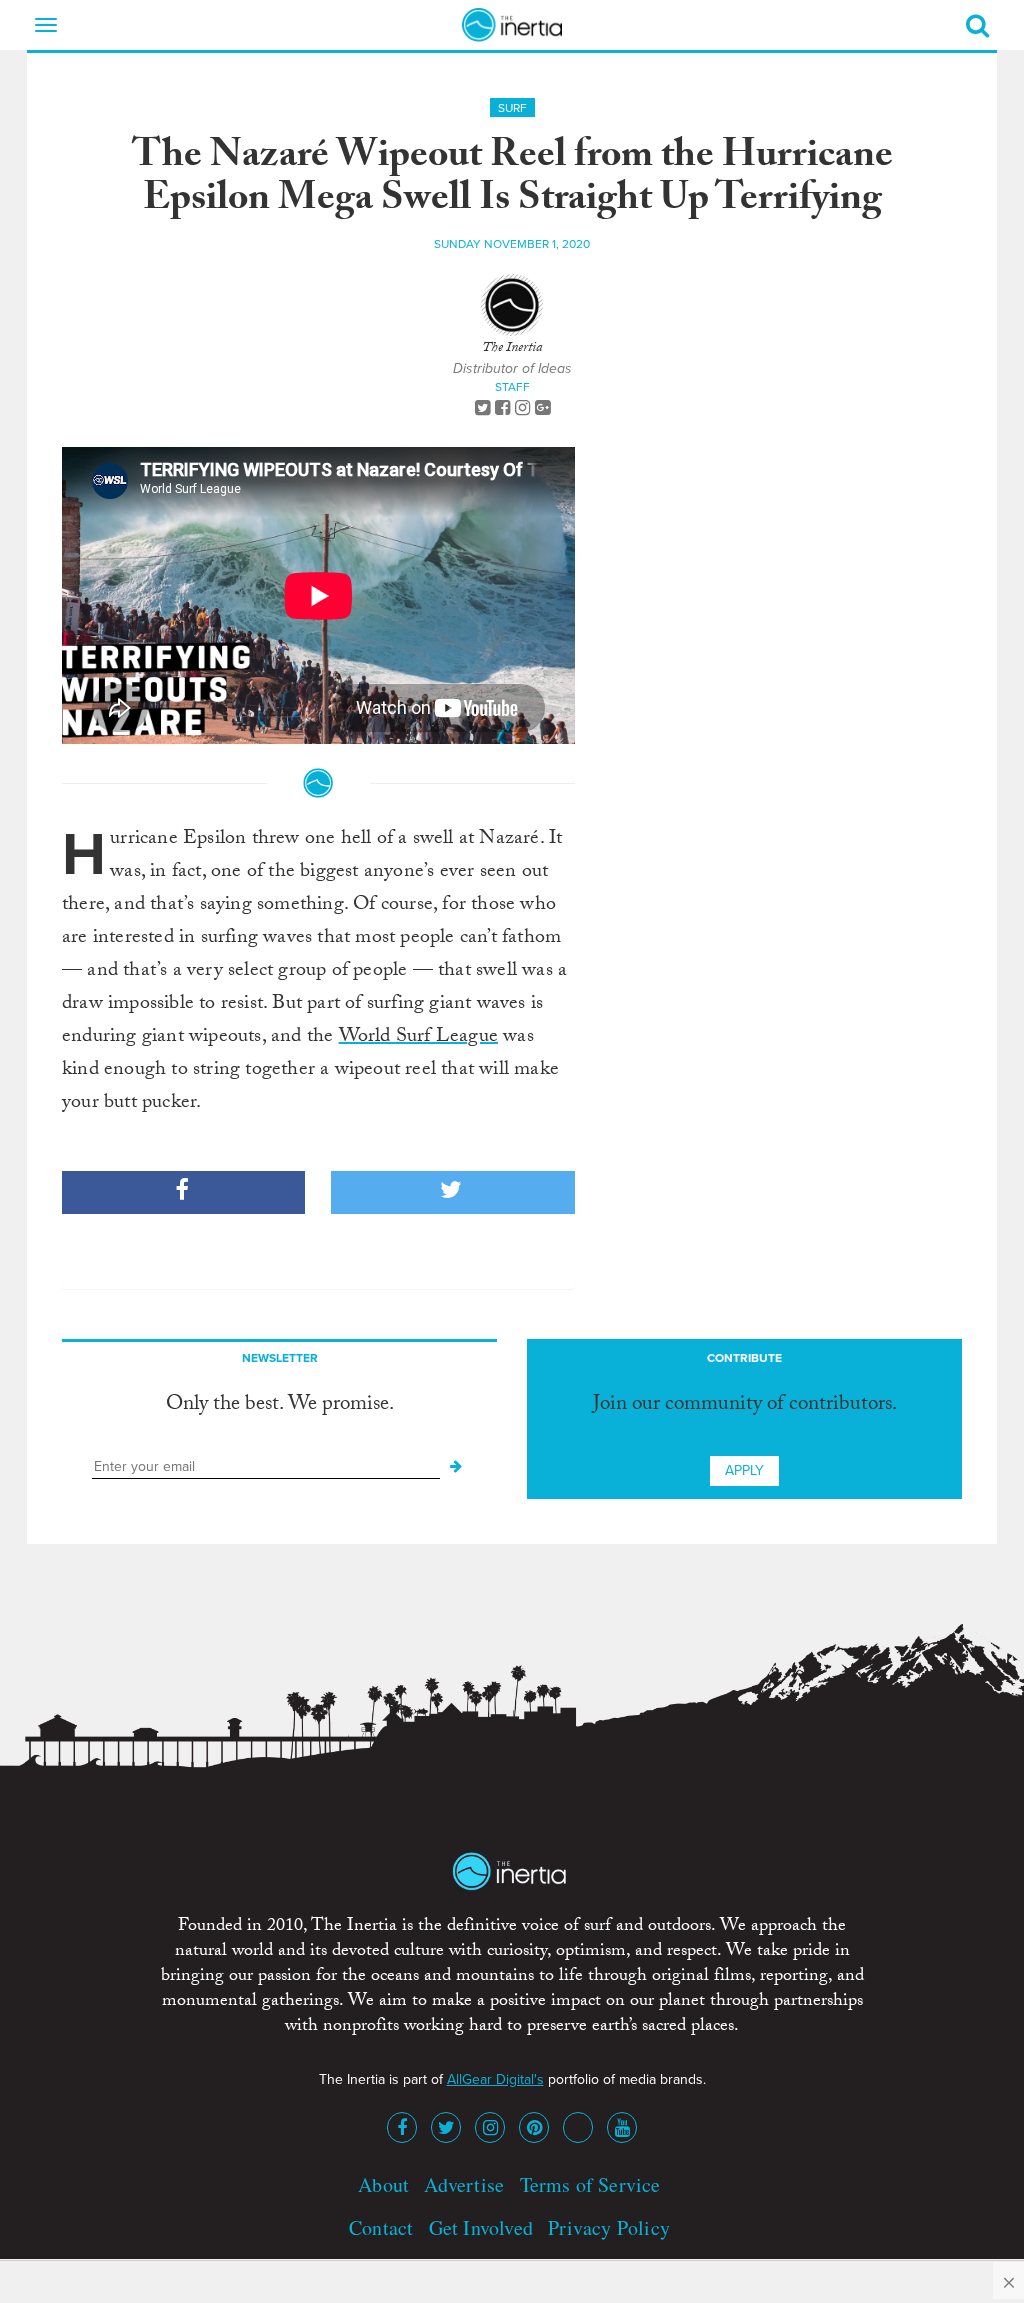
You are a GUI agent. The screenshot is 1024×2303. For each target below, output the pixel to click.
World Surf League (418, 1038)
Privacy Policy (609, 2227)
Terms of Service (590, 2184)
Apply (744, 1470)
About (383, 2184)
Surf (512, 108)
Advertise (464, 2184)
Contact (381, 2227)
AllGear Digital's (495, 2079)
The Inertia (512, 349)
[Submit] (456, 1467)
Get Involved (481, 2227)
